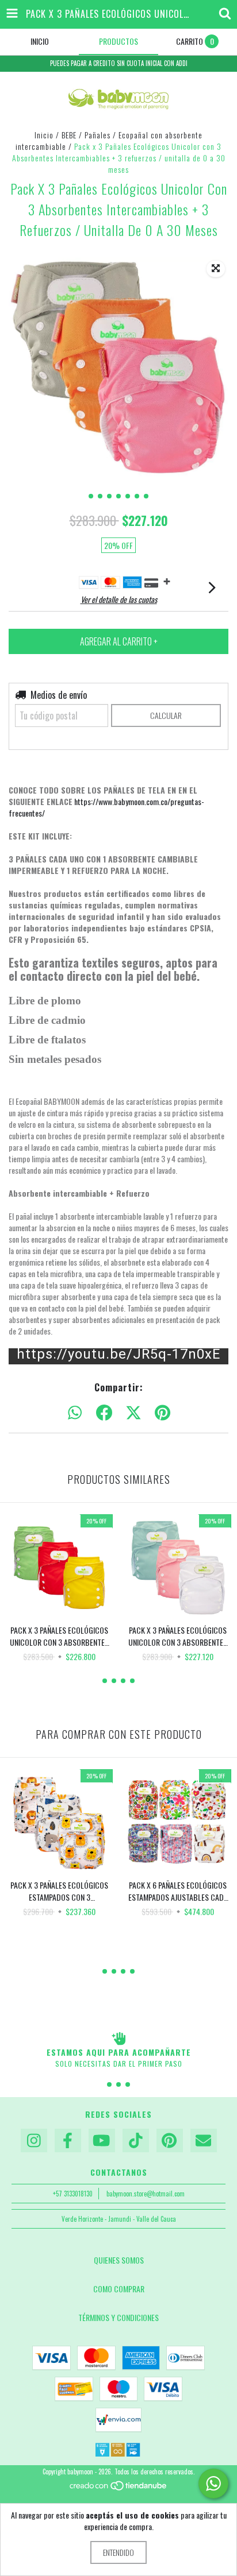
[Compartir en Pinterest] (163, 1413)
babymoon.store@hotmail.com (146, 2194)
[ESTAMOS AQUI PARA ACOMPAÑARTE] (118, 2039)
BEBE (69, 135)
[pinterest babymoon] (170, 2141)
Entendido (118, 2552)
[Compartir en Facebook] (104, 1413)
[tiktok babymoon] (136, 2141)
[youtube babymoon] (102, 2141)
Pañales (98, 135)
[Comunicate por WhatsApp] (213, 2484)
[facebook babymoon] (68, 2141)
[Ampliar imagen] (216, 269)
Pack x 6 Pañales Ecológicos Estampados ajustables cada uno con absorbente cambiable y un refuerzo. (178, 1891)
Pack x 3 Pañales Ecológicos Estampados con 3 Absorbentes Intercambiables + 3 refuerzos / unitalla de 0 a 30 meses (59, 1891)
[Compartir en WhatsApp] (75, 1413)
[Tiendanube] (119, 2489)
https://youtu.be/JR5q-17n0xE (118, 1355)
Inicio (44, 135)
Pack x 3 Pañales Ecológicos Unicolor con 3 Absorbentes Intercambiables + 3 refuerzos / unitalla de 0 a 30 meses (59, 1636)
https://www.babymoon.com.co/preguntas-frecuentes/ (106, 807)
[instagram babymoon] (34, 2141)
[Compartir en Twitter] (133, 1413)
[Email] (204, 2141)
